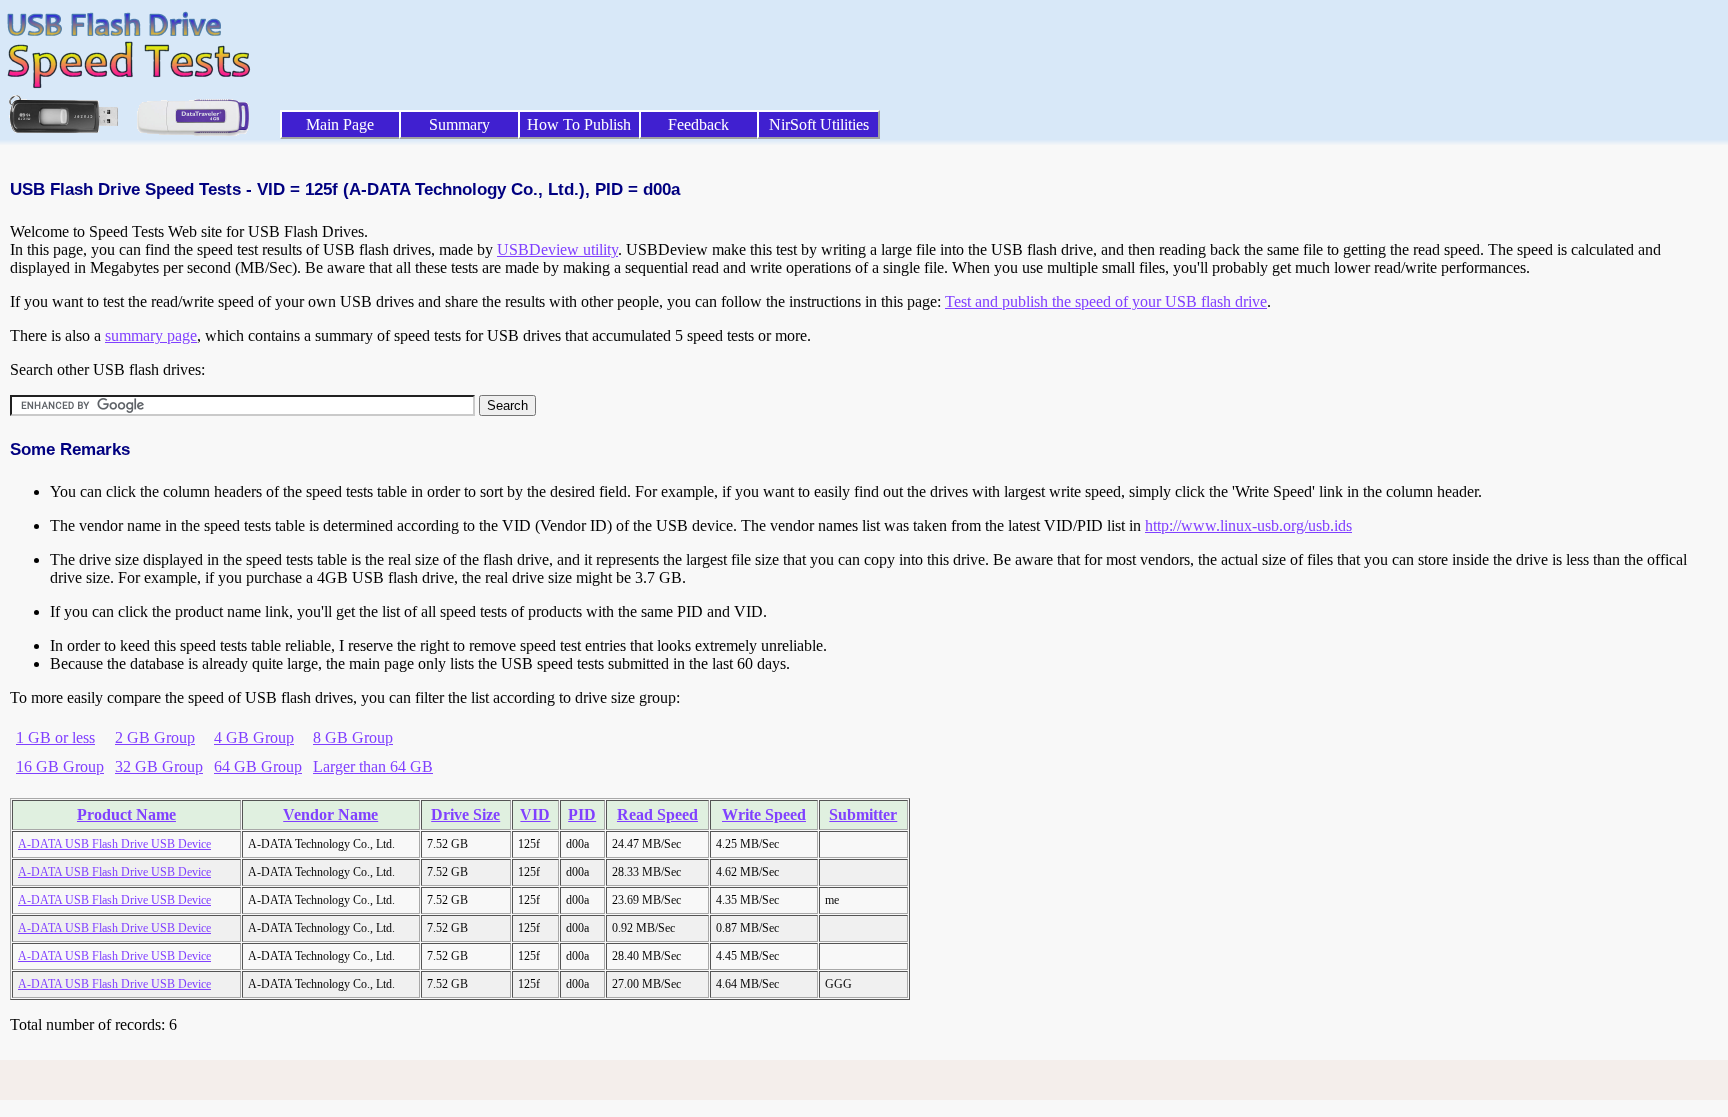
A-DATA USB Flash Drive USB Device (114, 844)
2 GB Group (155, 737)
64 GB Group (258, 766)
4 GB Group (254, 737)
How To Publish (579, 124)
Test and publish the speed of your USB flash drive (1106, 301)
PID (582, 814)
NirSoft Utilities (819, 124)
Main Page (340, 124)
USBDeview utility (557, 249)
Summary (459, 124)
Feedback (698, 124)
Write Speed (764, 814)
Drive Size (465, 814)
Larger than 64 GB (373, 766)
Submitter (863, 814)
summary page (151, 335)
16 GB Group (60, 766)
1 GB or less (55, 737)
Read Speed (657, 814)
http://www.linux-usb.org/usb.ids (1248, 525)
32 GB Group (159, 766)
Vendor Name (330, 814)
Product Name (126, 814)
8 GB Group (353, 737)
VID (535, 814)
